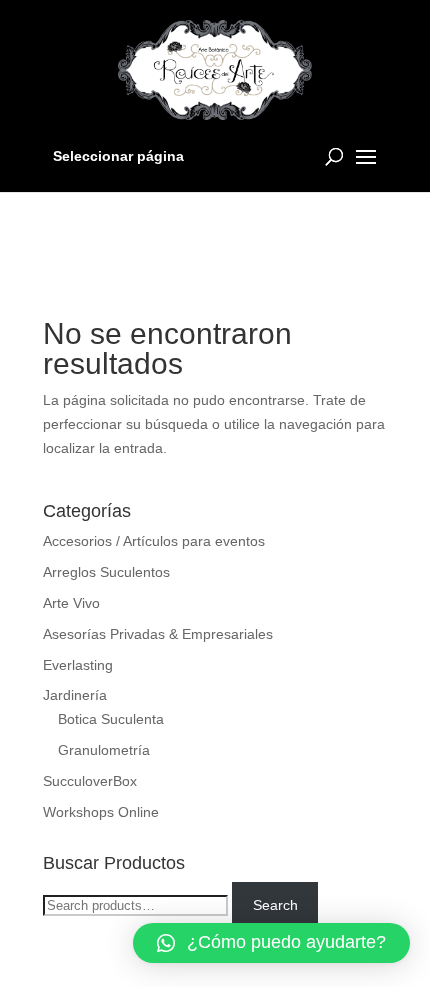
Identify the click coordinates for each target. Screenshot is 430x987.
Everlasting (78, 665)
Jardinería (75, 695)
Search (275, 905)
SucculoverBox (90, 781)
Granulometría (104, 750)
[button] (271, 943)
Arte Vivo (71, 603)
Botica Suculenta (111, 719)
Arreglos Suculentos (106, 572)
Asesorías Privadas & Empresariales (158, 634)
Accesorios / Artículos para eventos (154, 541)
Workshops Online (101, 812)
